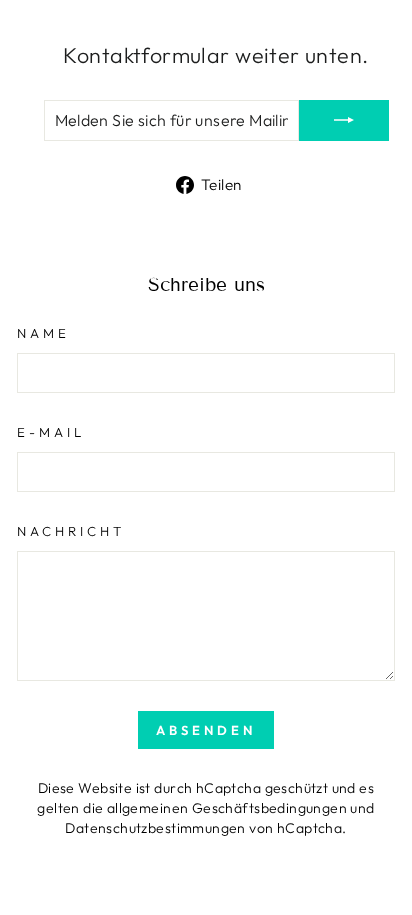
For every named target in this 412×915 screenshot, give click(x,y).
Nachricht (71, 531)
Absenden (205, 730)
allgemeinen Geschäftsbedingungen (227, 808)
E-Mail (51, 432)
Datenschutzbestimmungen (155, 828)
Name (43, 333)
